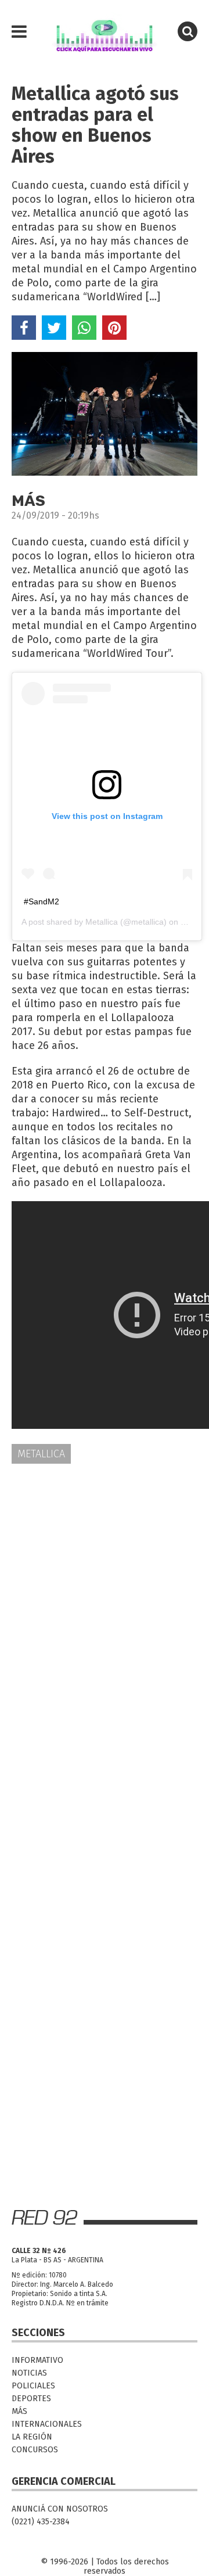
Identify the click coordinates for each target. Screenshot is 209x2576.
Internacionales (47, 2424)
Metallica (102, 922)
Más (19, 2411)
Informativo (37, 2360)
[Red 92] (105, 32)
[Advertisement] (105, 1587)
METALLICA (41, 1454)
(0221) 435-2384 (41, 2522)
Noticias (29, 2373)
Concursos (35, 2450)
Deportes (31, 2399)
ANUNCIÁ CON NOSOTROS (60, 2509)
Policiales (33, 2386)
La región (32, 2437)
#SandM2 (42, 901)
